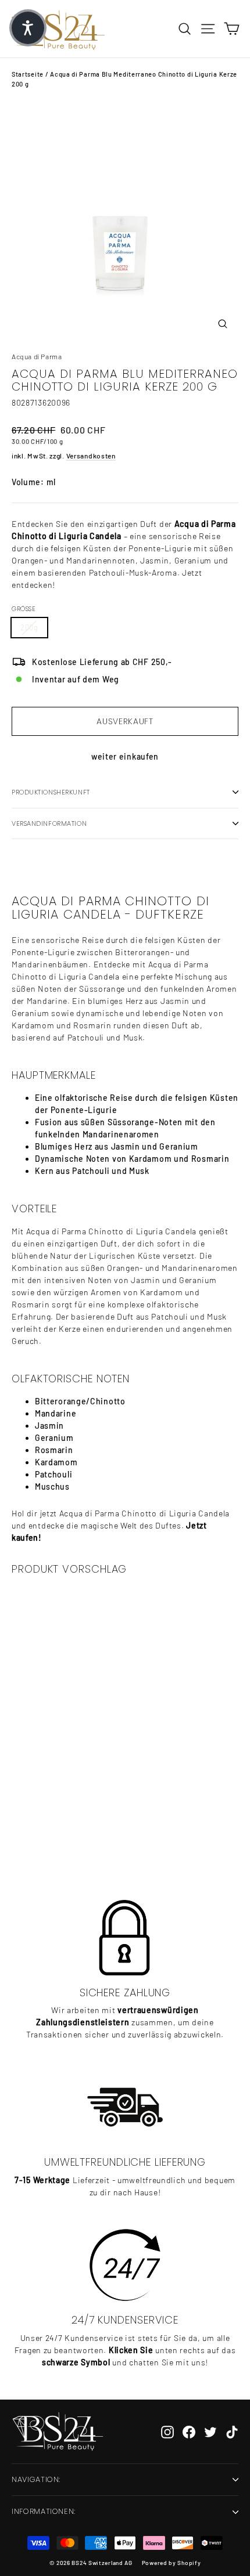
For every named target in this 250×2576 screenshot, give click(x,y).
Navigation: (36, 2479)
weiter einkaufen (125, 756)
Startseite (28, 74)
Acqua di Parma (37, 356)
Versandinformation (49, 823)
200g (29, 627)
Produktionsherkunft (51, 792)
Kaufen (88, 1833)
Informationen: (44, 2511)
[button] (28, 28)
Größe (24, 609)
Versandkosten (91, 456)
